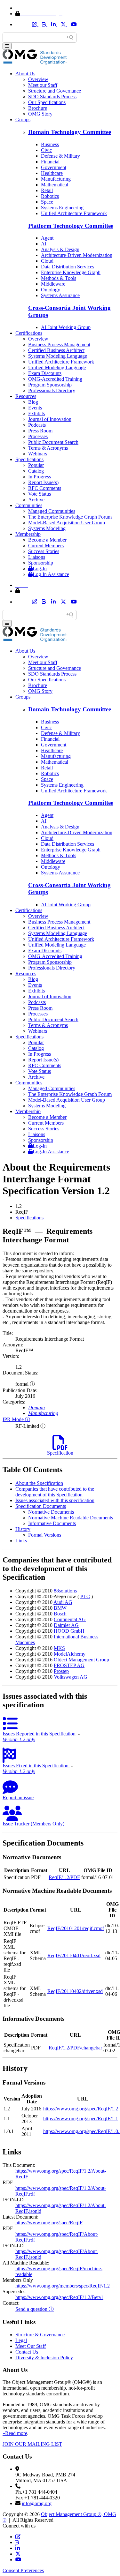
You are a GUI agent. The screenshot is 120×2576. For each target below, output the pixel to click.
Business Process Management (59, 344)
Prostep (61, 1671)
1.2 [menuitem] (19, 1206)
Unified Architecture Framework (74, 213)
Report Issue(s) (43, 482)
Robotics (50, 196)
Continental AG (70, 1619)
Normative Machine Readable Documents (71, 1518)
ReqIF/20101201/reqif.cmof (76, 1928)
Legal (21, 2340)
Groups (23, 120)
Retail (47, 190)
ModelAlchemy (70, 1654)
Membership (28, 534)
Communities (29, 505)
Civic (46, 150)
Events (35, 408)
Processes (38, 436)
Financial (50, 162)
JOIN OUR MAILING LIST (32, 2444)
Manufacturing (56, 179)
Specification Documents (41, 1506)
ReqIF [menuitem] (22, 1212)
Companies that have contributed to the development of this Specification (55, 1492)
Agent (47, 238)
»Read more (15, 2433)
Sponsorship (41, 563)
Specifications (29, 459)
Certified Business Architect (56, 350)
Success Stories (44, 551)
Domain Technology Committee (70, 132)
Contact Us (27, 2352)
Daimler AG (66, 1625)
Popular (36, 465)
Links (21, 1541)
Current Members (46, 546)
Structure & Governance (40, 2335)
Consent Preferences (23, 2570)
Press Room (40, 431)
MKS (59, 1648)
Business (50, 144)
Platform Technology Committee (71, 226)
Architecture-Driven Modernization (77, 255)
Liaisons (37, 557)
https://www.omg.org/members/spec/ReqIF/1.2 (63, 2286)
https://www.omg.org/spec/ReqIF (49, 2223)
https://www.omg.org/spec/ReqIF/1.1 (81, 2119)
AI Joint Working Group (66, 327)
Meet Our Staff (31, 2346)
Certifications (29, 333)
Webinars (38, 454)
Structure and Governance (55, 91)
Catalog (36, 471)
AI (44, 244)
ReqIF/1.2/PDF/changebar (75, 2048)
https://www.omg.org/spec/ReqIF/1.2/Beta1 (59, 2297)
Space (47, 202)
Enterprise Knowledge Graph (71, 272)
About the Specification (39, 1483)
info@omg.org (37, 2503)
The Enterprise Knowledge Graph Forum (70, 517)
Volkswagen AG (71, 1677)
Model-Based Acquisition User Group (67, 523)
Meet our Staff (43, 85)
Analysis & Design (60, 249)
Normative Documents (51, 1512)
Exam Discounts (45, 373)
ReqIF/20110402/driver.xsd (75, 1991)
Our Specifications (47, 102)
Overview (38, 79)
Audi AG (63, 1602)
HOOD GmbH (69, 1631)
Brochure (38, 108)
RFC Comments (45, 488)
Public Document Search (53, 442)
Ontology (51, 290)
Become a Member (47, 540)
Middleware (53, 284)
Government (54, 167)
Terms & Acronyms (48, 448)
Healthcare (52, 173)
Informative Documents (52, 1523)
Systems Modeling (47, 528)
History (23, 1529)
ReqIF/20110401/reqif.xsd (74, 1955)
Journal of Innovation (50, 419)
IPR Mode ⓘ (16, 1419)
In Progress (40, 477)
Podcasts (37, 425)
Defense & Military (60, 156)
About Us (25, 74)
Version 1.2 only (19, 1739)
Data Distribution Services (68, 267)
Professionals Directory (52, 390)
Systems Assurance (60, 295)
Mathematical (55, 185)
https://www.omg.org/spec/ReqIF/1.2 (81, 2109)
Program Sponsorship (50, 385)
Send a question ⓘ (35, 2309)
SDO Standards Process (52, 97)
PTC (85, 1596)
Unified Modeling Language (57, 367)
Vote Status (40, 494)
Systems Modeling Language (58, 356)
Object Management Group (81, 1660)
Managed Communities (52, 511)
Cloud (47, 261)
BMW (60, 1608)
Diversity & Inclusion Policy (44, 2358)
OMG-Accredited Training (55, 379)
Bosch (60, 1614)
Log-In (40, 569)
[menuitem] (66, 1218)
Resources (26, 396)
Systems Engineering (62, 208)
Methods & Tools (59, 278)
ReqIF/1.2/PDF (64, 1877)
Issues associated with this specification (55, 1500)
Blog (33, 402)
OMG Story (40, 114)
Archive (36, 500)
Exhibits (36, 413)
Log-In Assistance (51, 574)
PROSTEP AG (69, 1665)
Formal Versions (45, 1535)
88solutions (65, 1591)
